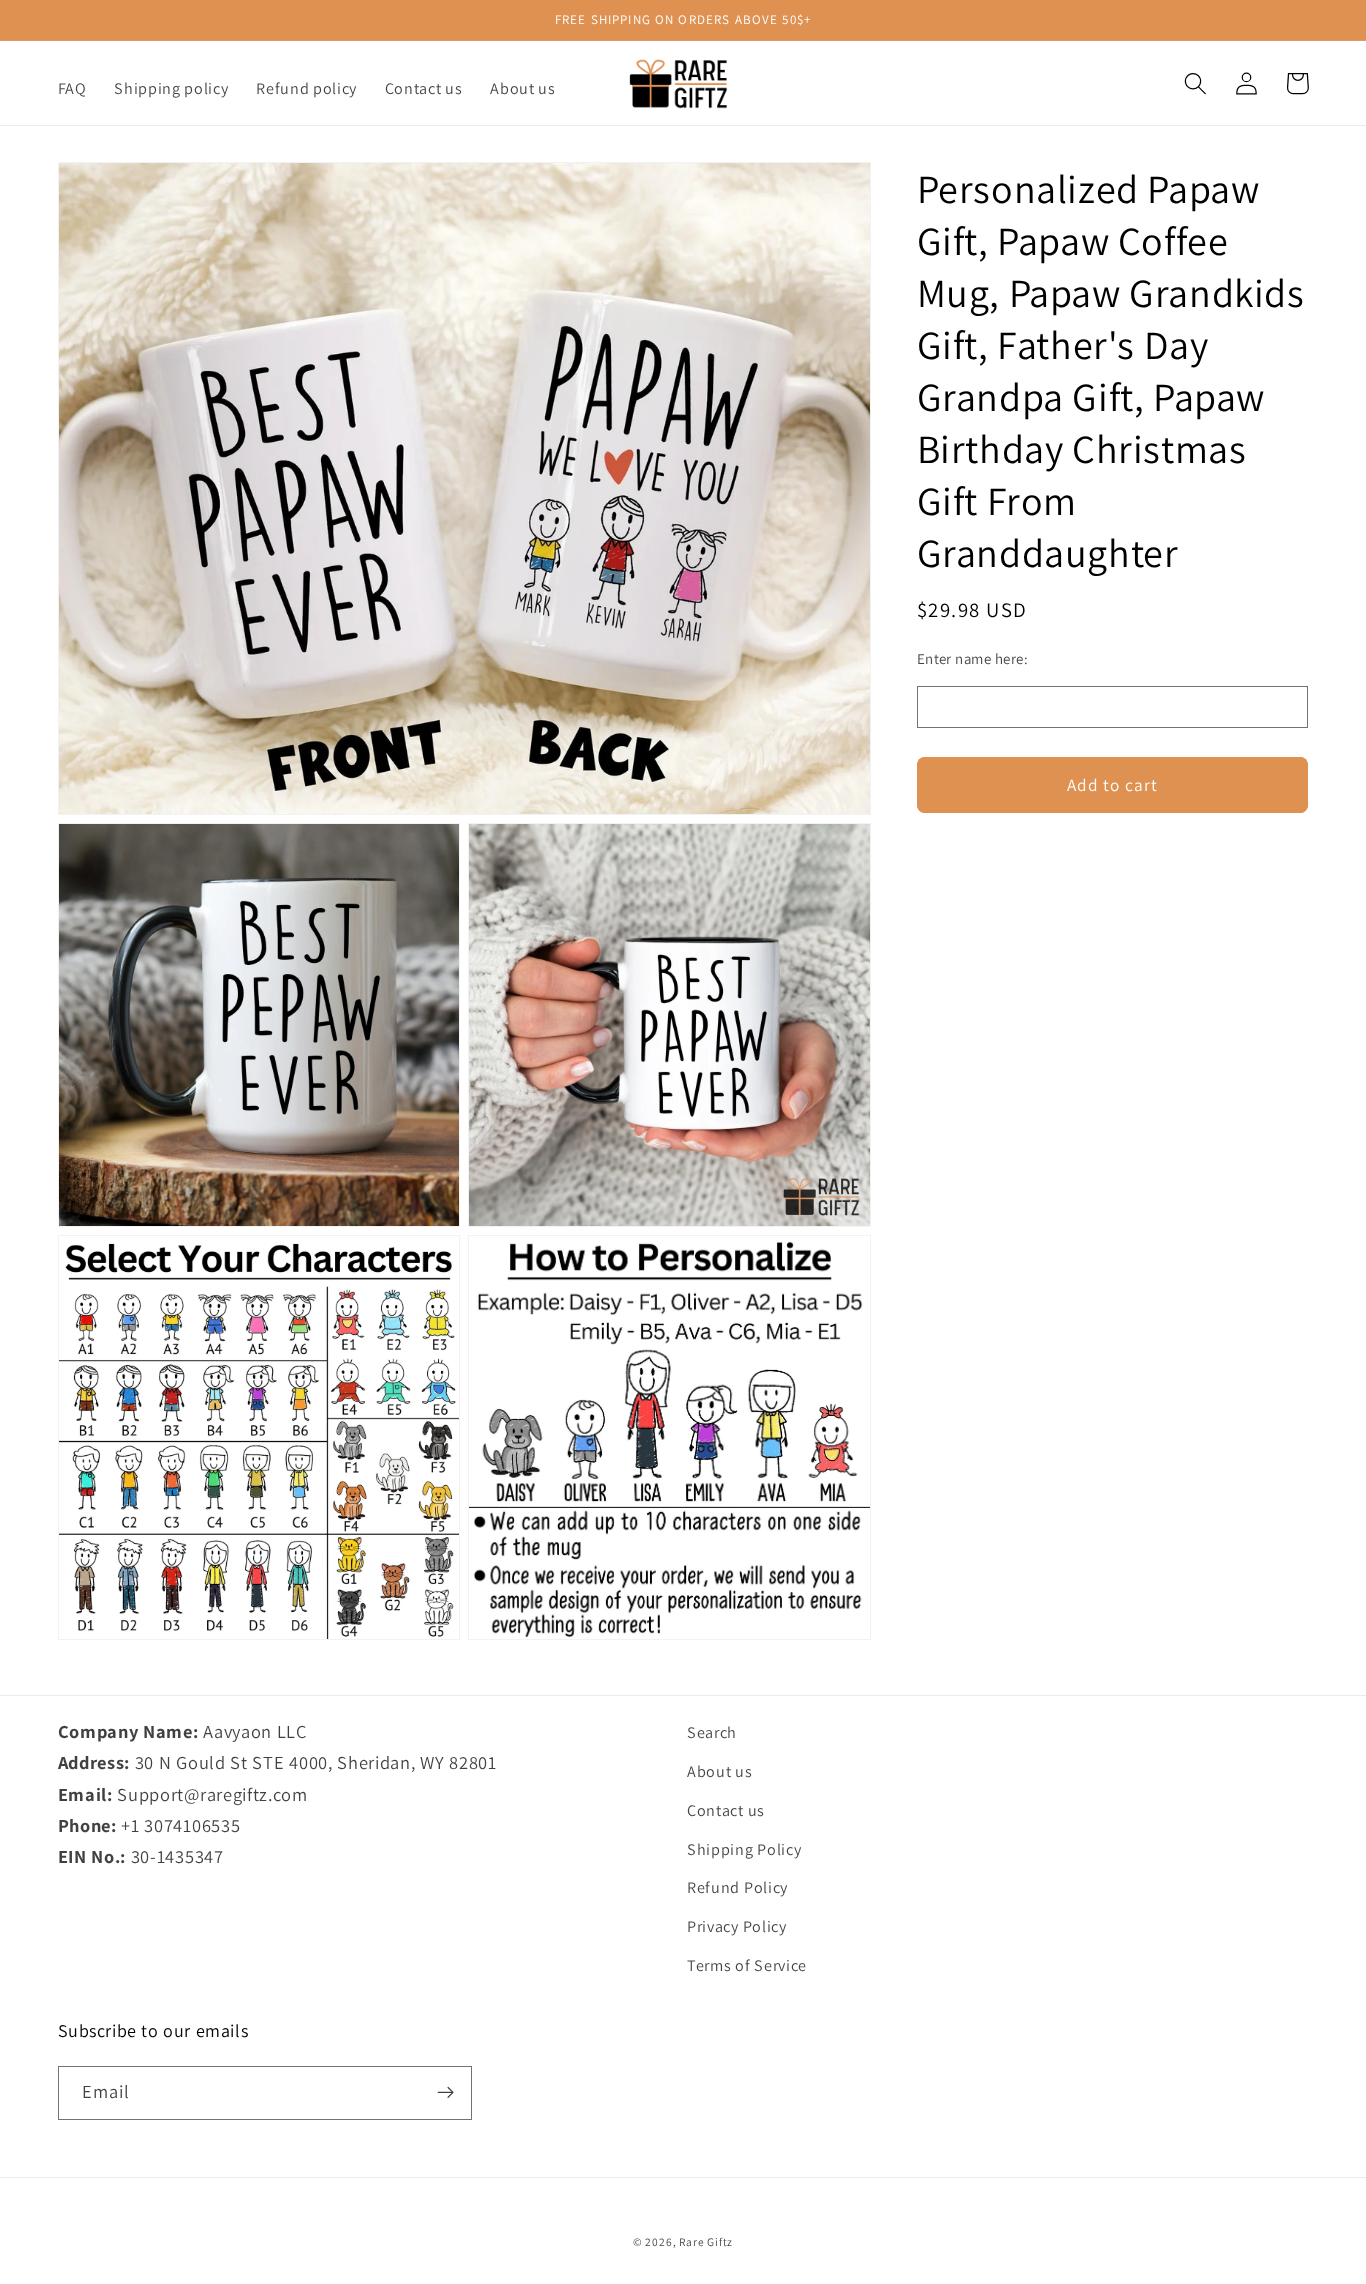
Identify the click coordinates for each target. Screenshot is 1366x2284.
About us (720, 1771)
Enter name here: (972, 658)
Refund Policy (737, 1887)
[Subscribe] (445, 2093)
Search (712, 1732)
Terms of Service (747, 1965)
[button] (1196, 83)
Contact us (726, 1810)
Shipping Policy (744, 1849)
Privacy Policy (737, 1926)
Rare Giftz (706, 2241)
